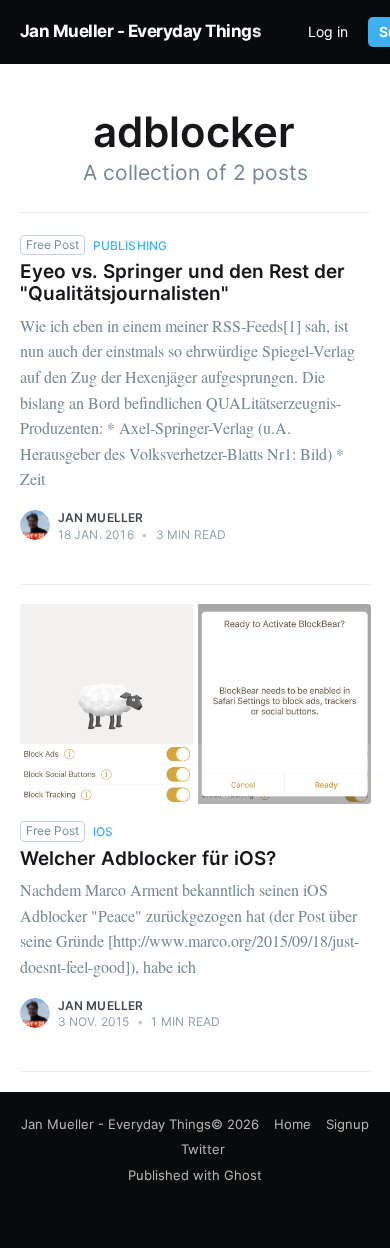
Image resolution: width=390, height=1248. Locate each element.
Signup (347, 1124)
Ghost (243, 1175)
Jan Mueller (101, 517)
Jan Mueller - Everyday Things (141, 31)
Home (292, 1124)
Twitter (203, 1149)
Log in (328, 32)
